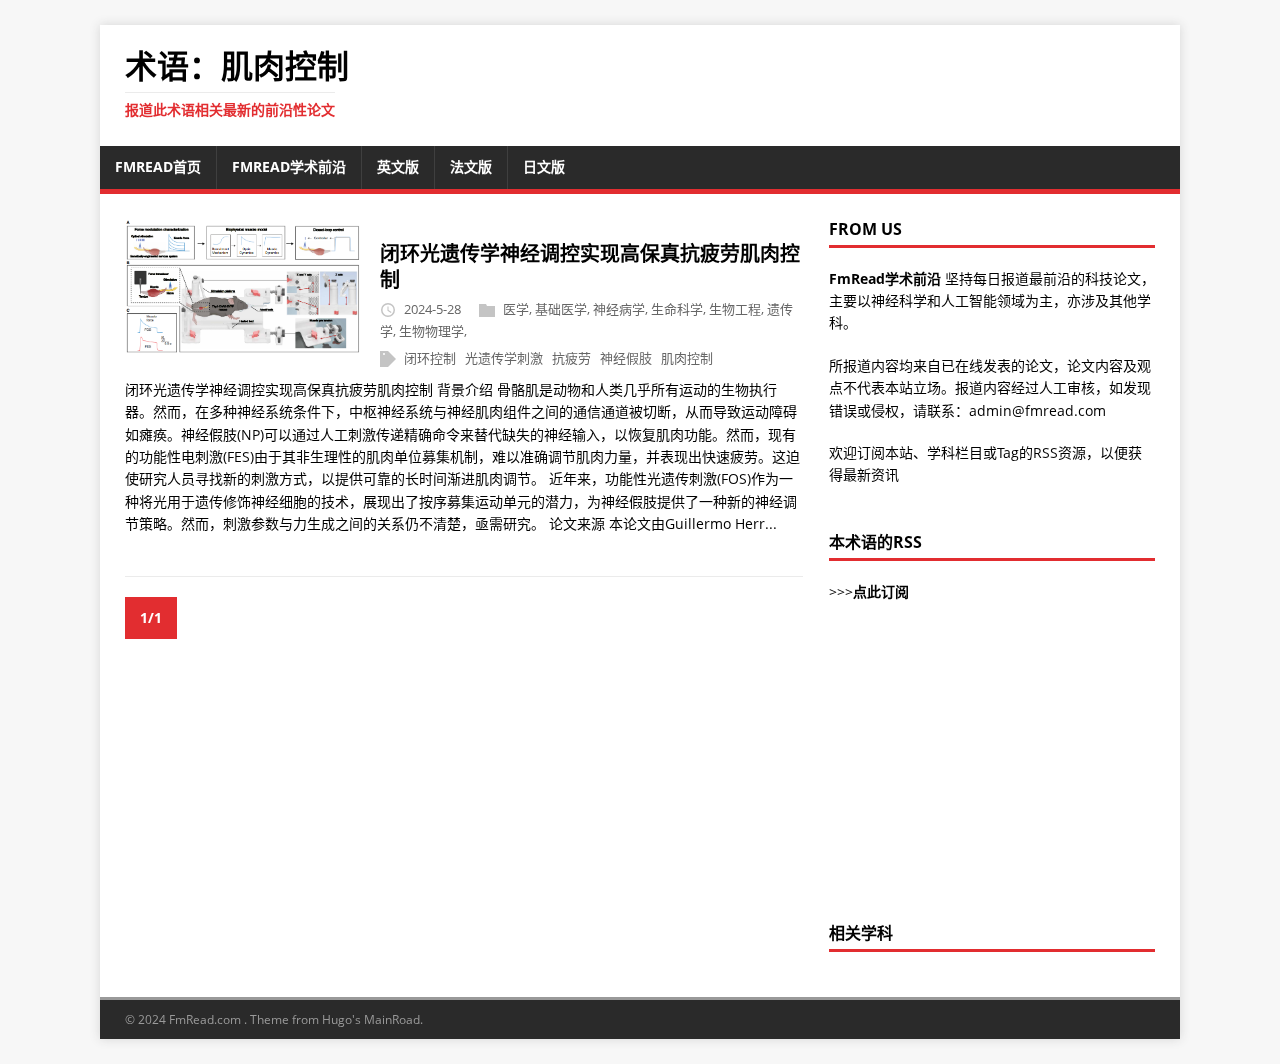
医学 (516, 309)
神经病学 (619, 309)
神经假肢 (626, 358)
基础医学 (561, 309)
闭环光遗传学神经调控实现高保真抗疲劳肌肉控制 (590, 266)
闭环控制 (430, 358)
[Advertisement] (992, 773)
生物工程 (735, 309)
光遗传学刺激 (504, 358)
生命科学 (677, 309)
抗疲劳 (571, 358)
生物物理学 (431, 331)
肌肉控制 (687, 358)
